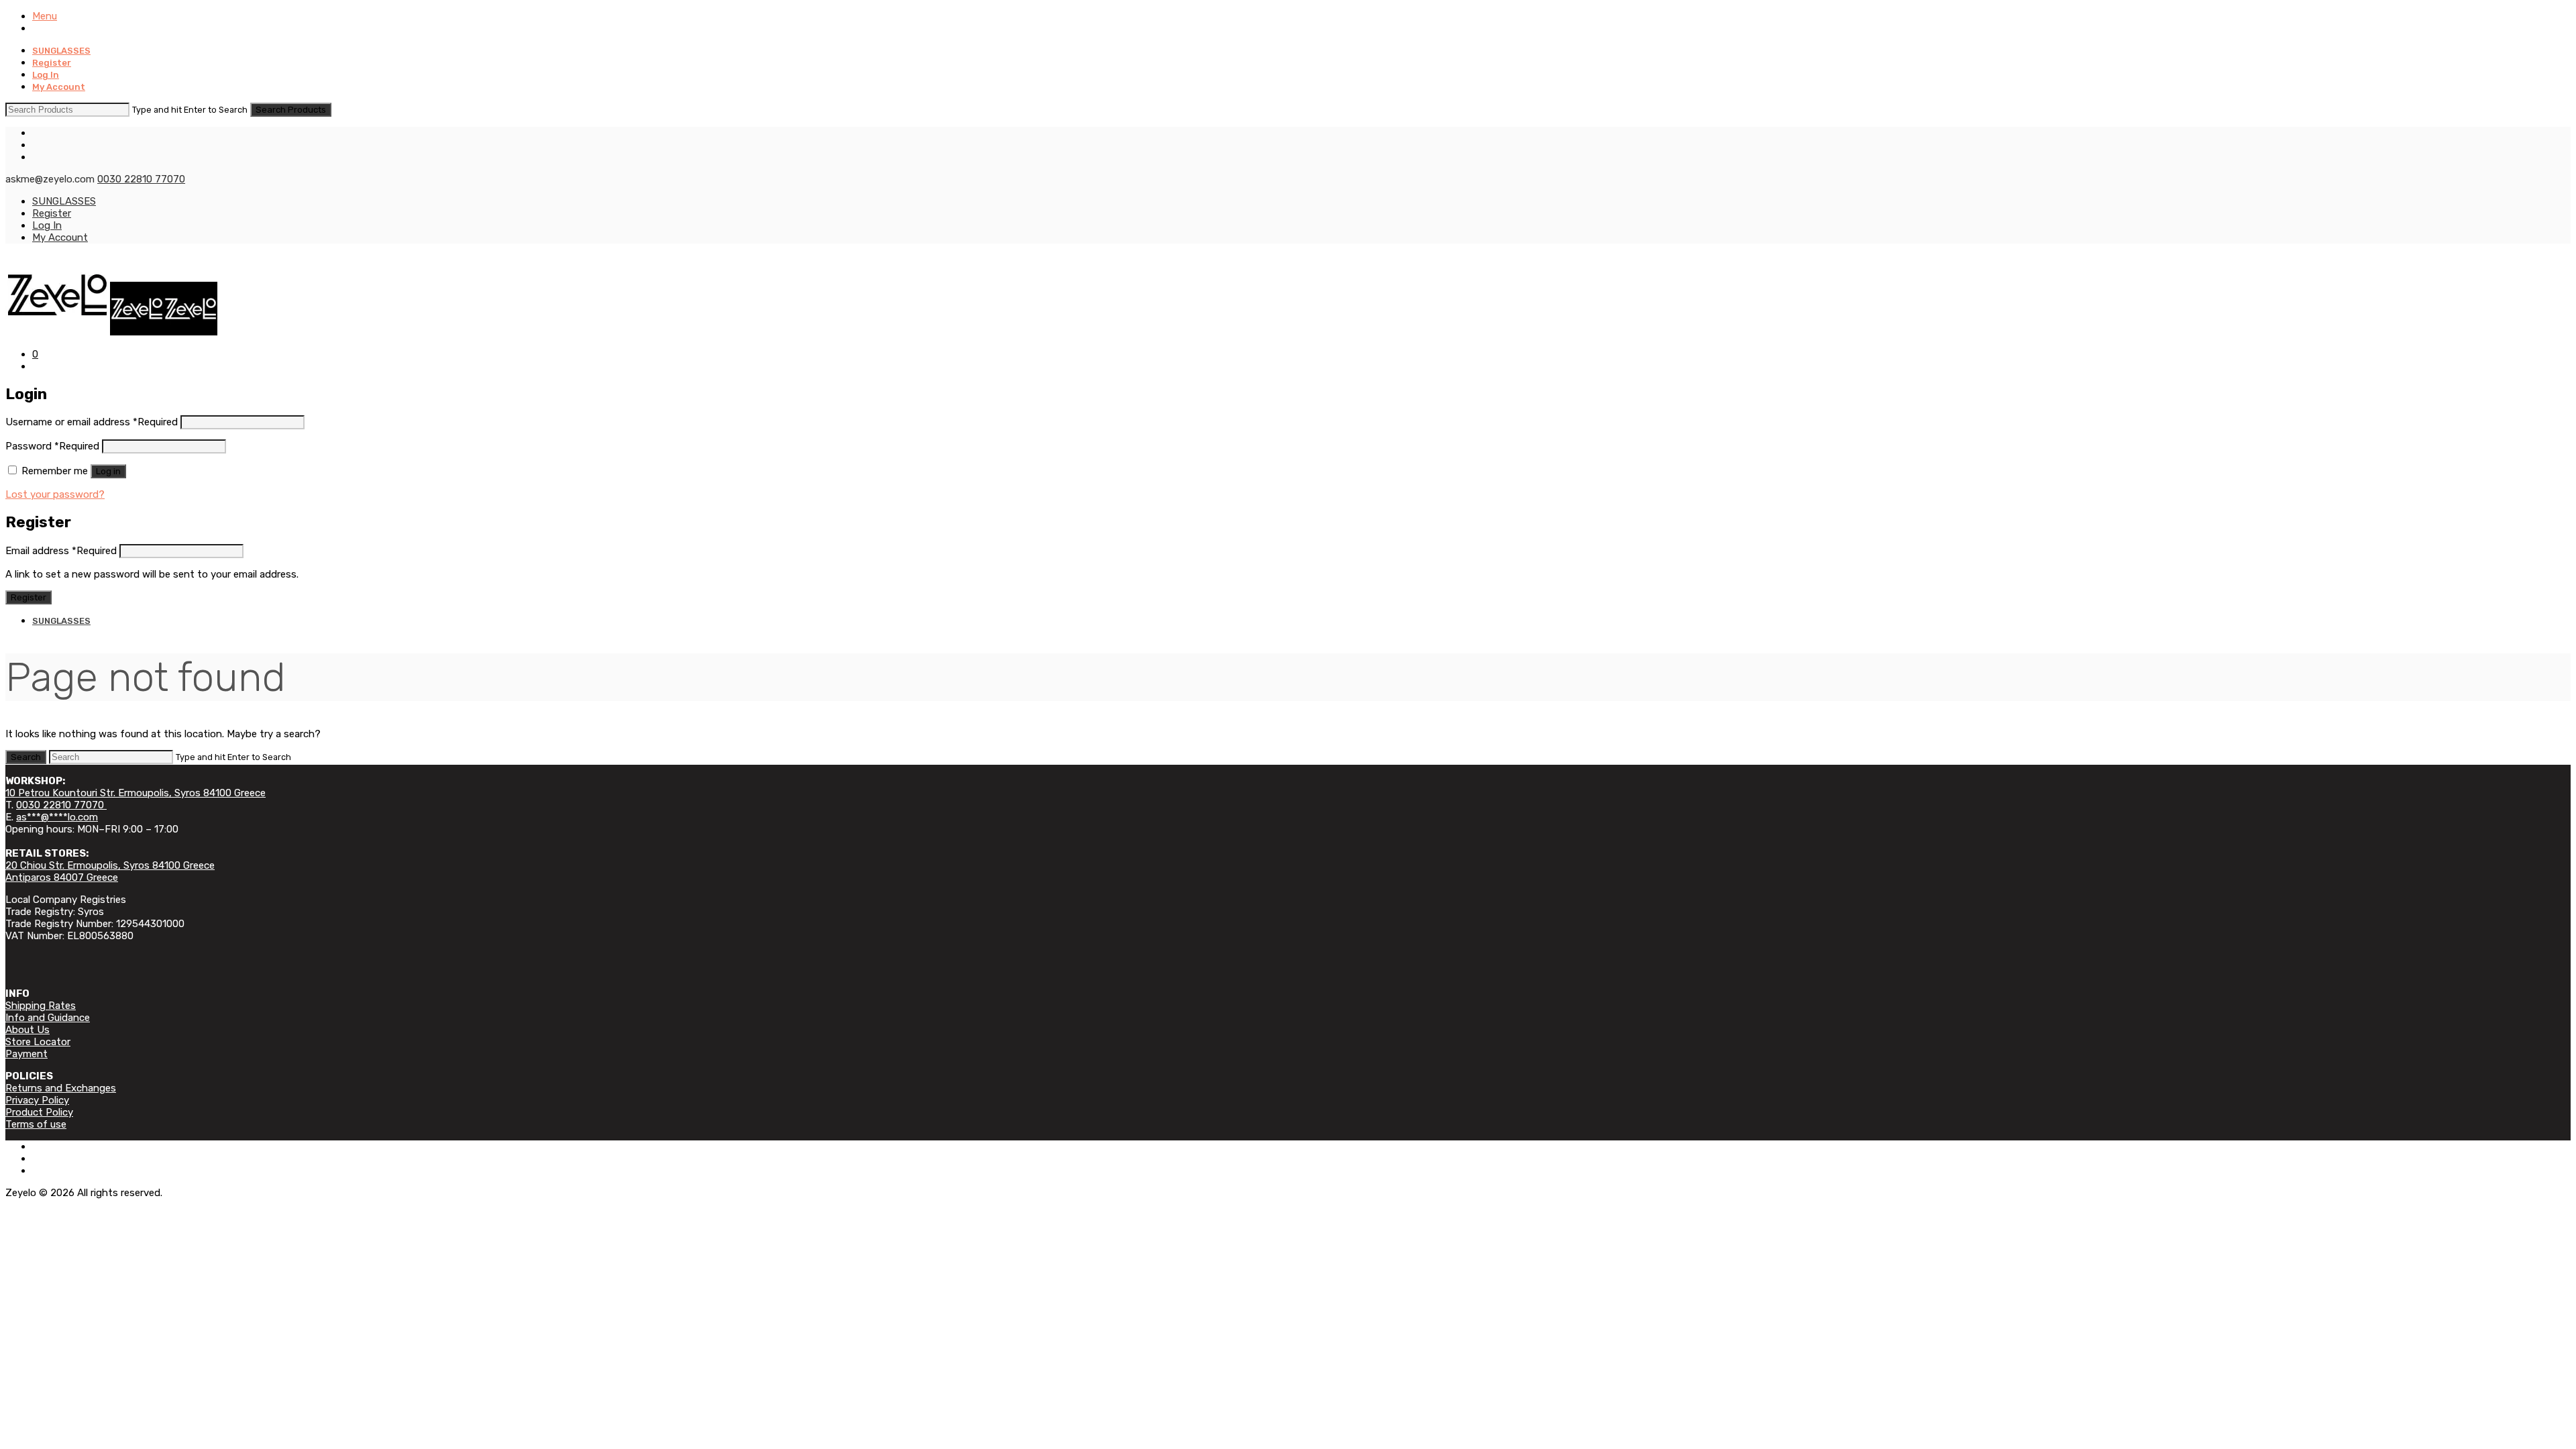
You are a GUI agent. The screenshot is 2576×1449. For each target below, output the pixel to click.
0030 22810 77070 (141, 179)
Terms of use (36, 1124)
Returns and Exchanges (61, 1088)
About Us (28, 1030)
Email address (61, 551)
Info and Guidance (48, 1018)
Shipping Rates (41, 1006)
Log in (108, 471)
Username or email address (92, 422)
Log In (46, 75)
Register (52, 63)
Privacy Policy (37, 1100)
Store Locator (38, 1042)
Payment (26, 1054)
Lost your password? (55, 494)
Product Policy (39, 1112)
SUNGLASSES (61, 51)
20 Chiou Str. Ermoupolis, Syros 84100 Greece (110, 865)
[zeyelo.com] (111, 332)
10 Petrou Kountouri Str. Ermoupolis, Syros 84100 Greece (136, 793)
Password (52, 446)
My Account (59, 87)
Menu (45, 16)
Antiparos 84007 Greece (62, 877)
